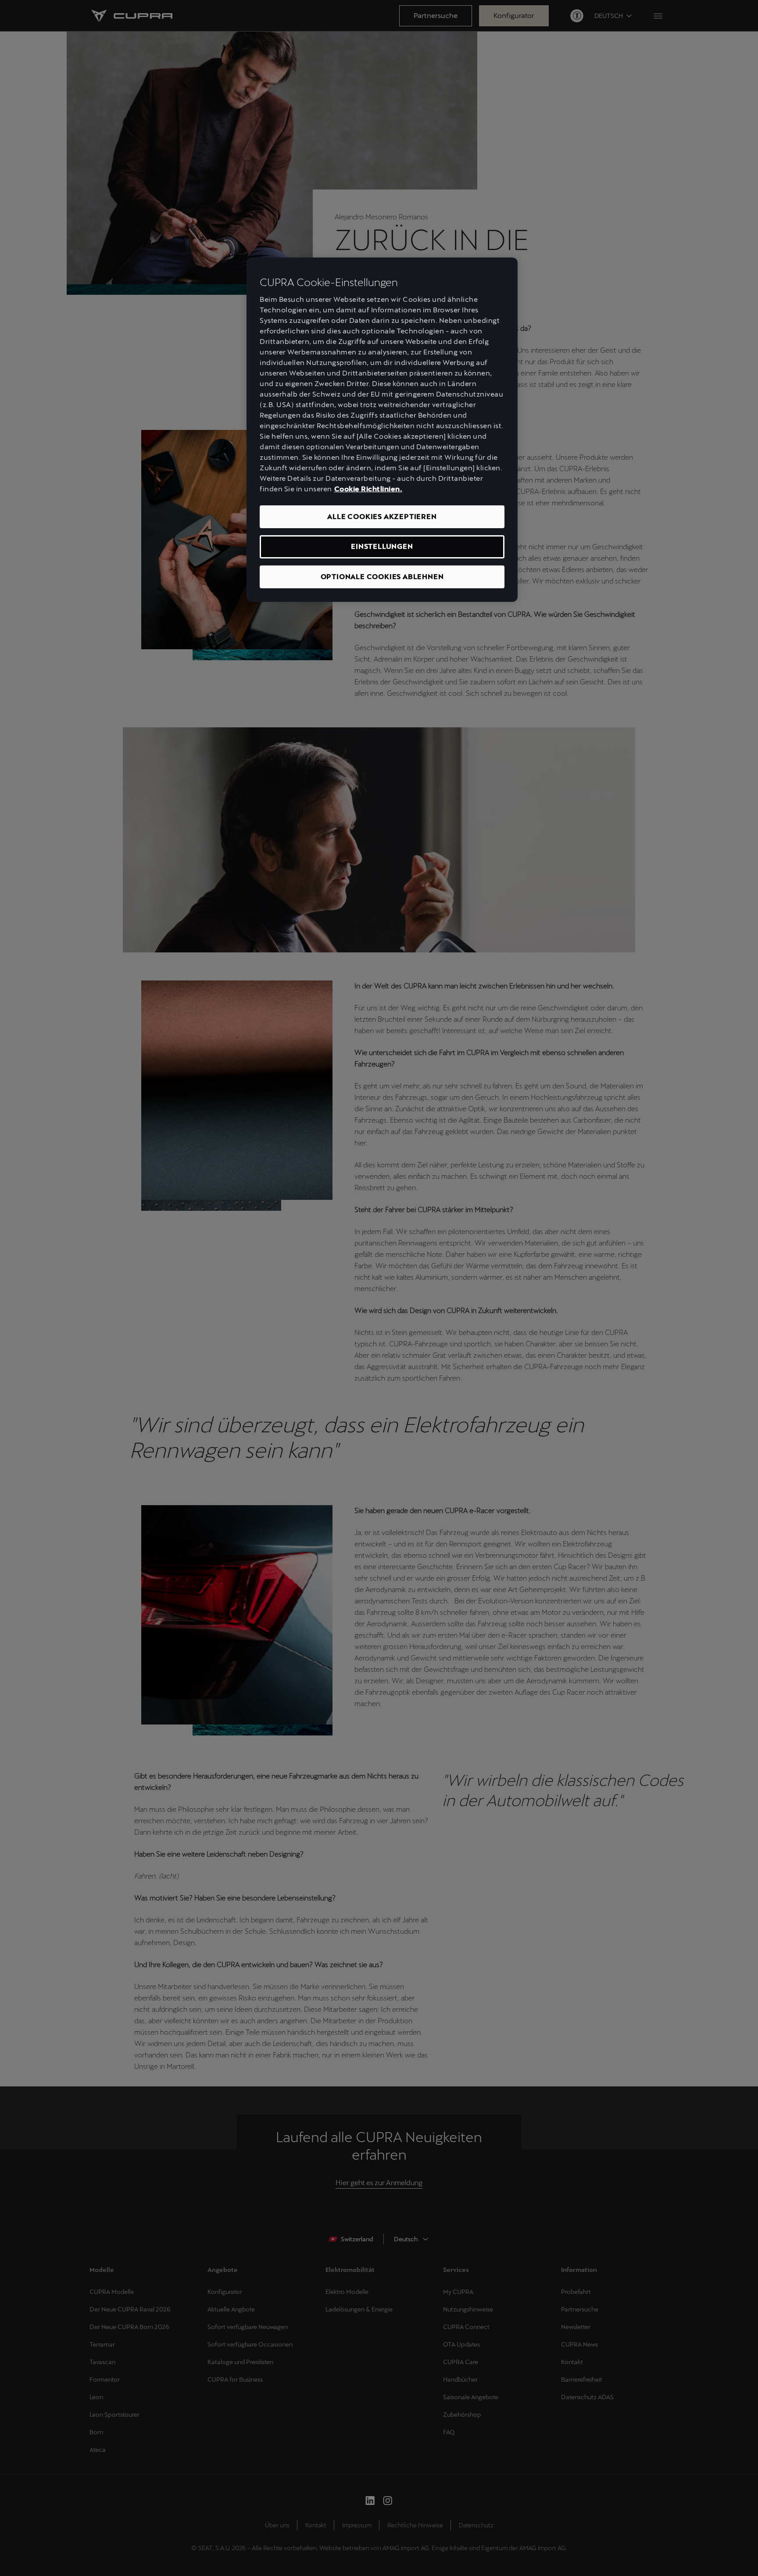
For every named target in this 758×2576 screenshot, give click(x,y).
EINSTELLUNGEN (382, 546)
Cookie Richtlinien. (368, 489)
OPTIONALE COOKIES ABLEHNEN (382, 577)
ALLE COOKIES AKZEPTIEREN (382, 517)
